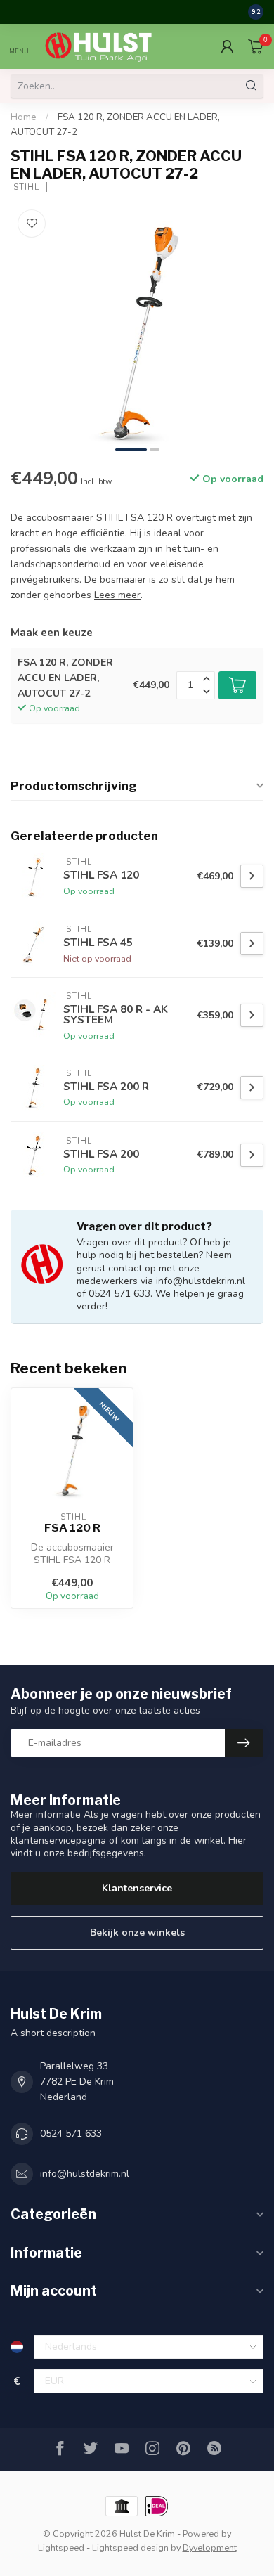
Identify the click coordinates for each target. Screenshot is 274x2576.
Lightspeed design (130, 2548)
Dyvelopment (210, 2548)
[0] (256, 46)
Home (24, 117)
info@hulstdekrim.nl (85, 2174)
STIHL (25, 187)
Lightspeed (61, 2548)
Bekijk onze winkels (137, 1933)
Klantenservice (137, 1888)
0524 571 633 (71, 2134)
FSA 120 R (72, 1528)
